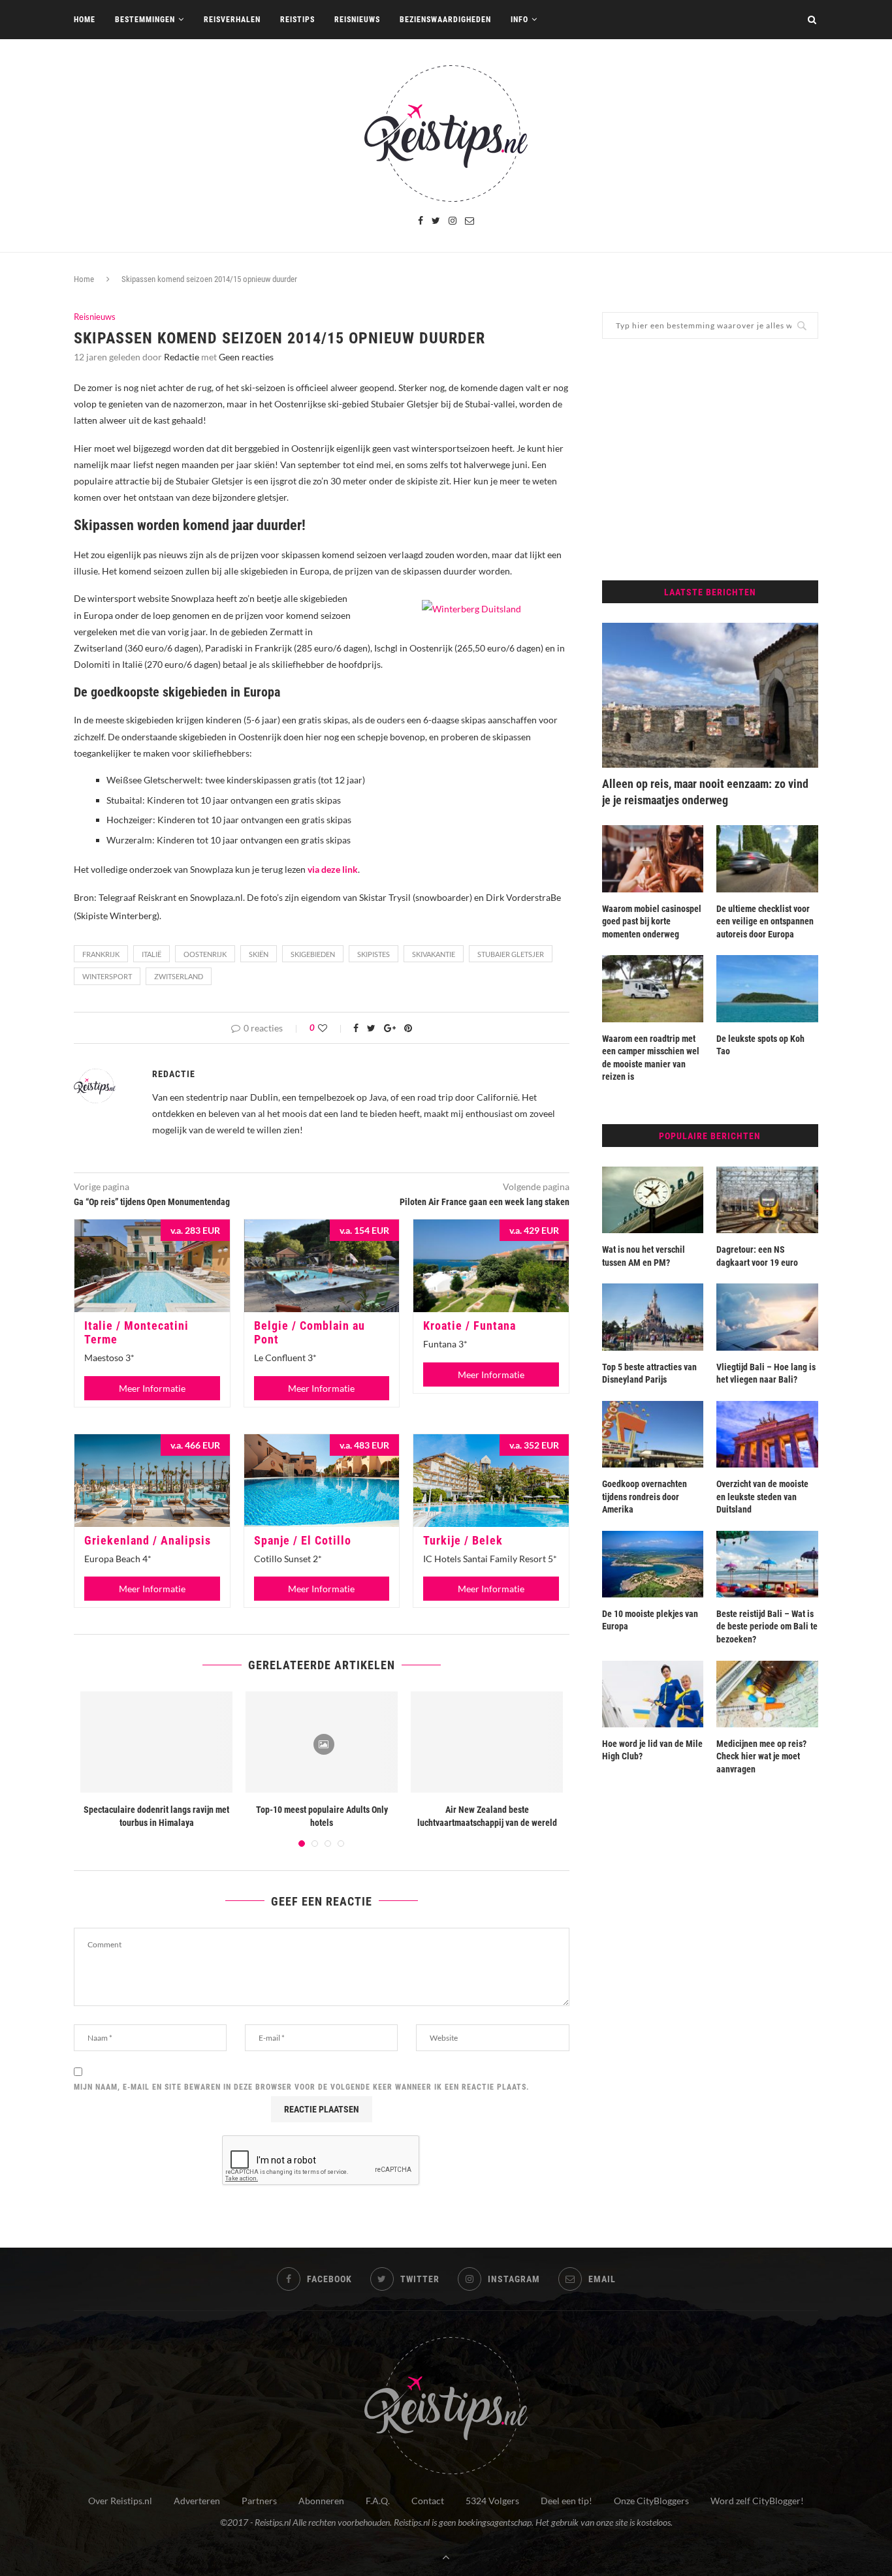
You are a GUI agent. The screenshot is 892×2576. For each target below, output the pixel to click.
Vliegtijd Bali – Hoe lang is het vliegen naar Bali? (766, 1374)
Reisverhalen (232, 20)
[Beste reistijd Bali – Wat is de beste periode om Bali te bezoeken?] (767, 1564)
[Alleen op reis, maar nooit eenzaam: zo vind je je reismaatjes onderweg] (710, 695)
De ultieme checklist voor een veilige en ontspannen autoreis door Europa (765, 921)
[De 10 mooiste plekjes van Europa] (653, 1564)
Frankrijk (101, 954)
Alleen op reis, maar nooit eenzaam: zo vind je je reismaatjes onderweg (705, 792)
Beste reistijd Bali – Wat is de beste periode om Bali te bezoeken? (767, 1626)
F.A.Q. (378, 2501)
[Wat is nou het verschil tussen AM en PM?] (653, 1200)
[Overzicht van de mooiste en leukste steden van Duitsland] (767, 1434)
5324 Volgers (492, 2501)
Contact (428, 2501)
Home (85, 20)
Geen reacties (246, 357)
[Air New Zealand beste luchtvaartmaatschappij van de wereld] (487, 1742)
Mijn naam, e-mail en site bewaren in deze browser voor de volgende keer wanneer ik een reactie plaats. (302, 2087)
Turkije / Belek (463, 1540)
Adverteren (197, 2501)
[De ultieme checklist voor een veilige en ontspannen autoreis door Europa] (767, 858)
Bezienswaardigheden (445, 20)
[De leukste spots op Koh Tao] (767, 988)
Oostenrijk (205, 954)
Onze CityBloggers (651, 2501)
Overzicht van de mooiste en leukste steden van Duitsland (762, 1497)
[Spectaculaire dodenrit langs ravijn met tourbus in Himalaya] (156, 1742)
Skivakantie (434, 954)
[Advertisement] (710, 460)
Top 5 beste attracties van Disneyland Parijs (649, 1374)
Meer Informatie (152, 1388)
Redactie (182, 357)
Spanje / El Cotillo (303, 1540)
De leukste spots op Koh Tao (760, 1045)
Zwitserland (179, 976)
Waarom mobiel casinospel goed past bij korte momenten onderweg (652, 921)
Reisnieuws (357, 20)
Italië (151, 954)
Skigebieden (313, 954)
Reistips (297, 20)
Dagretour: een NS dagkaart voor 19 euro (757, 1256)
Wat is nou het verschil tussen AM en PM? (644, 1256)
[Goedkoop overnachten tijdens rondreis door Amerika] (653, 1434)
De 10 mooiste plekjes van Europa (650, 1620)
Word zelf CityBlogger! (757, 2501)
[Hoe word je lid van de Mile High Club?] (653, 1694)
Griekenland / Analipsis (148, 1540)
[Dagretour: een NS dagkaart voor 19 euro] (767, 1200)
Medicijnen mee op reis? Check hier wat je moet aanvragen (761, 1756)
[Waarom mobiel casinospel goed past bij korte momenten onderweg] (653, 858)
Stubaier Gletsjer (511, 954)
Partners (259, 2501)
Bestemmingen (145, 20)
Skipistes (374, 954)
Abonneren (321, 2501)
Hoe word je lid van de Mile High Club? (652, 1750)
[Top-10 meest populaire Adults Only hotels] (322, 1742)
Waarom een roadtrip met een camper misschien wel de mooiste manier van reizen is (651, 1058)
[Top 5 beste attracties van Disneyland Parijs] (653, 1317)
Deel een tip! (566, 2501)
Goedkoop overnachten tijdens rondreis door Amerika (645, 1497)
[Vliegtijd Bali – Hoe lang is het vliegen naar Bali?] (767, 1317)
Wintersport (107, 976)
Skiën (259, 954)
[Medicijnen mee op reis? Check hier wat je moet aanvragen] (767, 1694)
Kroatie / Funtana (470, 1326)
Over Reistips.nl (120, 2501)
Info (519, 20)
